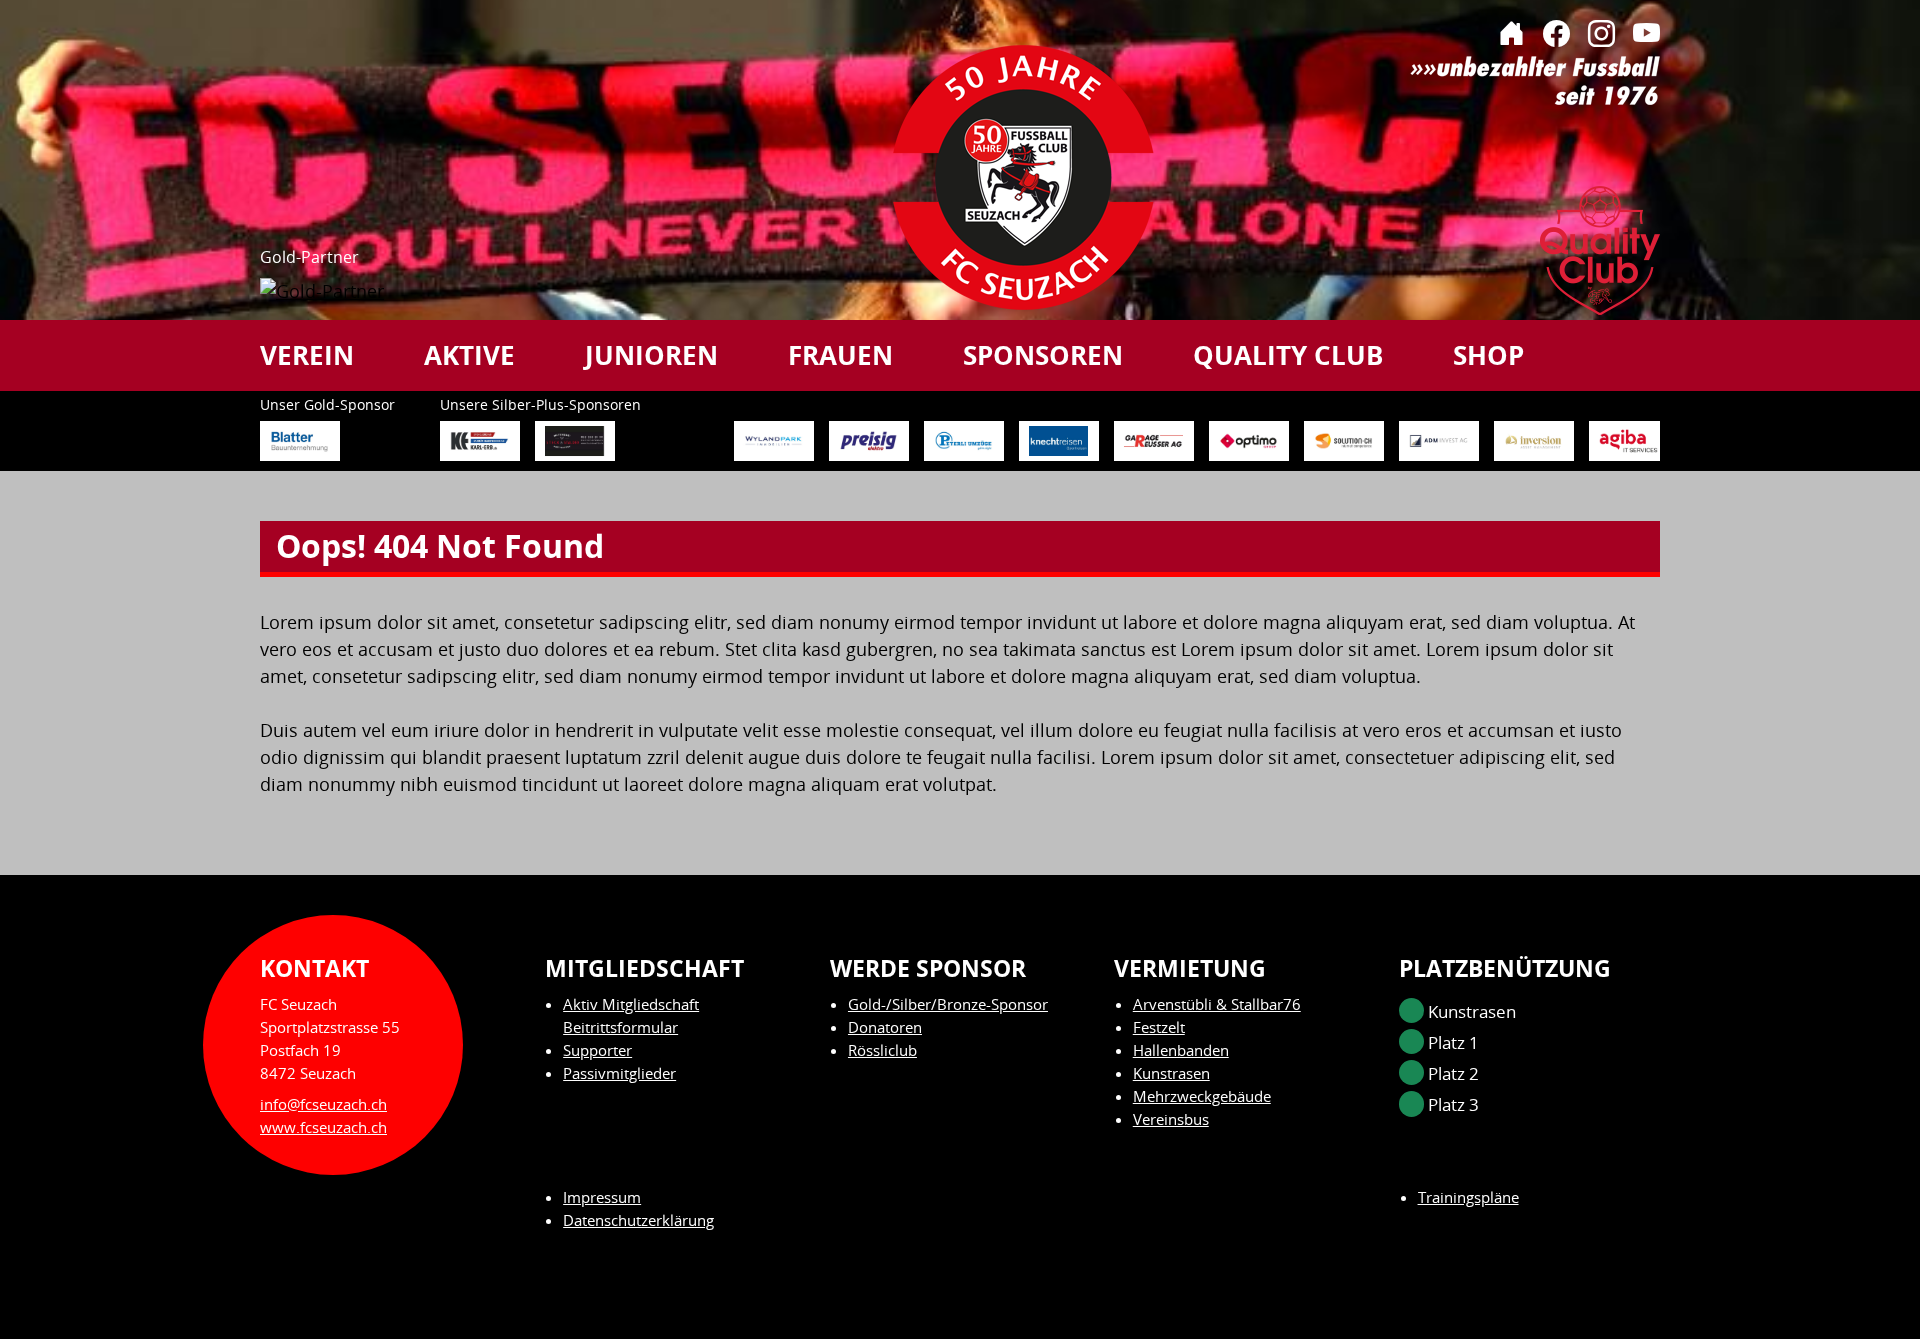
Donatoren (885, 1027)
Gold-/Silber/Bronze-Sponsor (948, 1004)
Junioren (651, 355)
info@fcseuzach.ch (323, 1104)
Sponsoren (1043, 355)
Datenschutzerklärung (638, 1220)
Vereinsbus (1171, 1119)
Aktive (469, 355)
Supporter (597, 1050)
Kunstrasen (1171, 1073)
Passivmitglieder (619, 1073)
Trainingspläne (1468, 1197)
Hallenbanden (1181, 1050)
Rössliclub (882, 1050)
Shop (1488, 355)
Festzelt (1159, 1027)
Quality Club (1288, 355)
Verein (307, 355)
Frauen (840, 355)
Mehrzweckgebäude (1202, 1096)
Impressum (602, 1197)
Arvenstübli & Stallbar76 (1217, 1004)
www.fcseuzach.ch (323, 1127)
